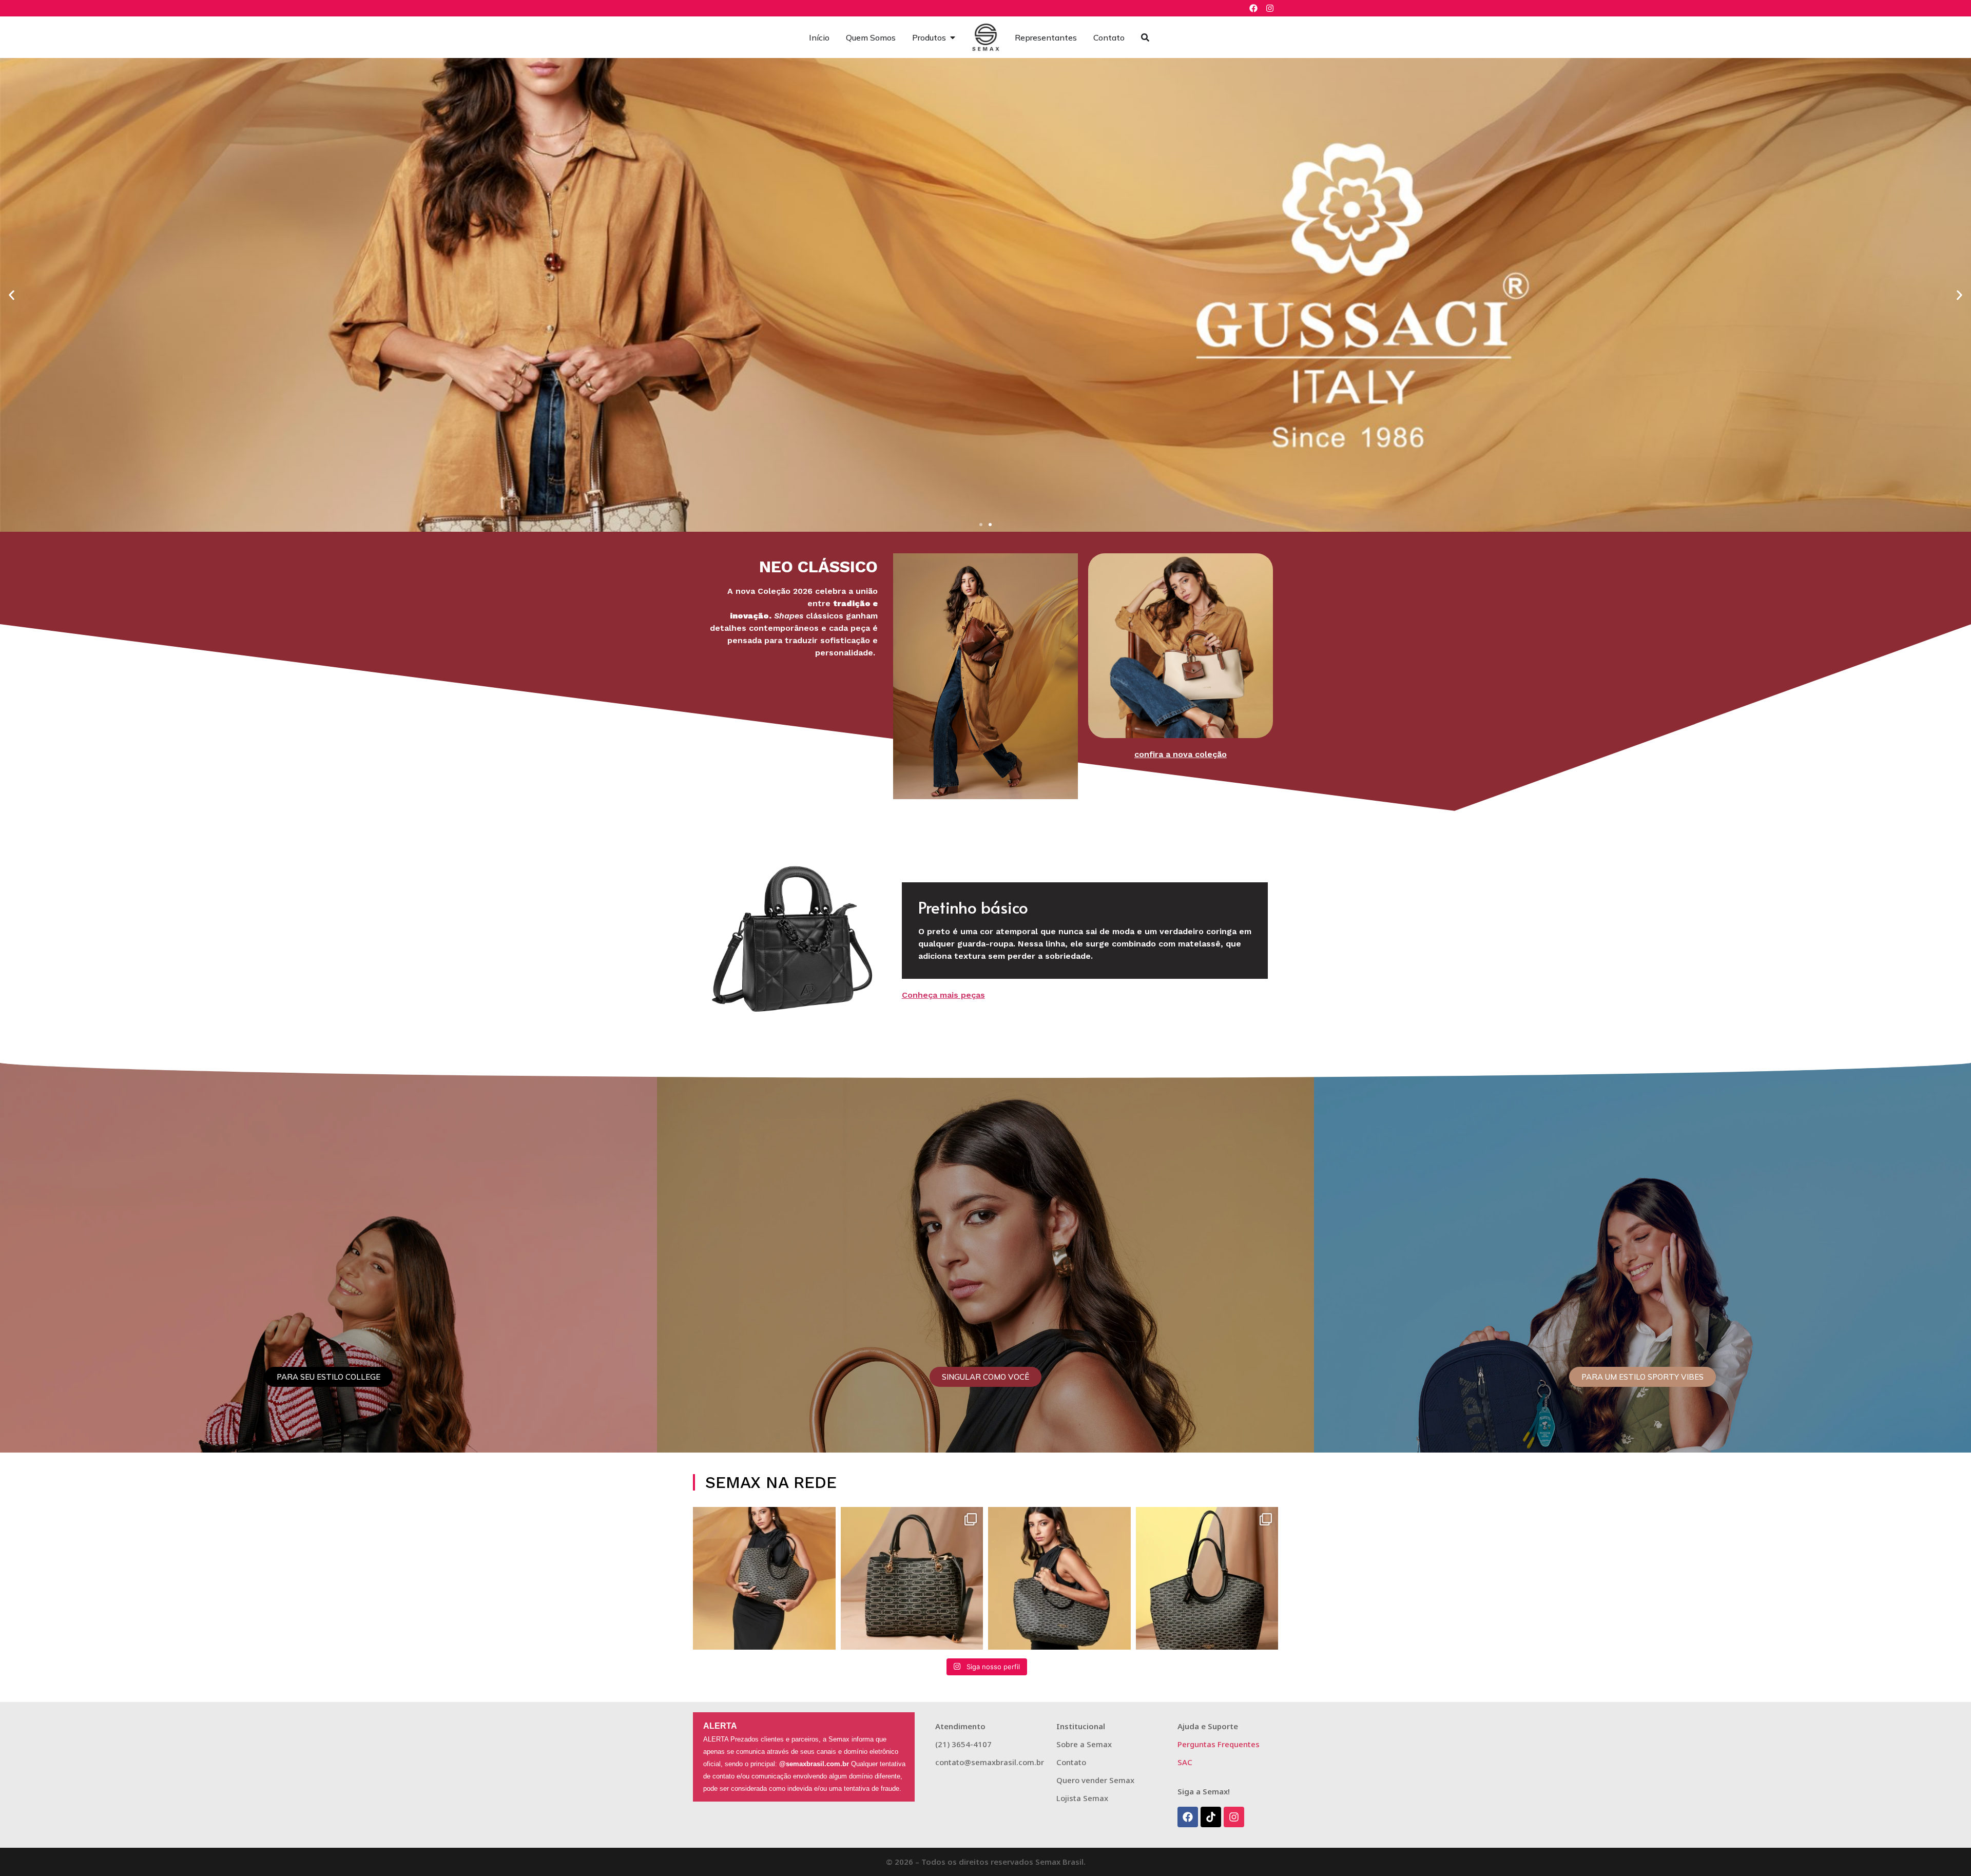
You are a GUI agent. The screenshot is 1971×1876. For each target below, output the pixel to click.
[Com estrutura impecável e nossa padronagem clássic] (1059, 1578)
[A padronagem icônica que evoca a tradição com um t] (764, 1578)
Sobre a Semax (1084, 1744)
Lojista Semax (1082, 1798)
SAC (1185, 1762)
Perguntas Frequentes (1219, 1744)
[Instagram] (1270, 8)
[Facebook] (1253, 8)
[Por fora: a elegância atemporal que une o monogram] (1207, 1578)
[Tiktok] (1211, 1817)
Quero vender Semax (1095, 1780)
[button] (12, 295)
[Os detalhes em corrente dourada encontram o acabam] (912, 1578)
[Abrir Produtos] (953, 37)
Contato (1071, 1762)
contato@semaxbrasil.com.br (990, 1762)
